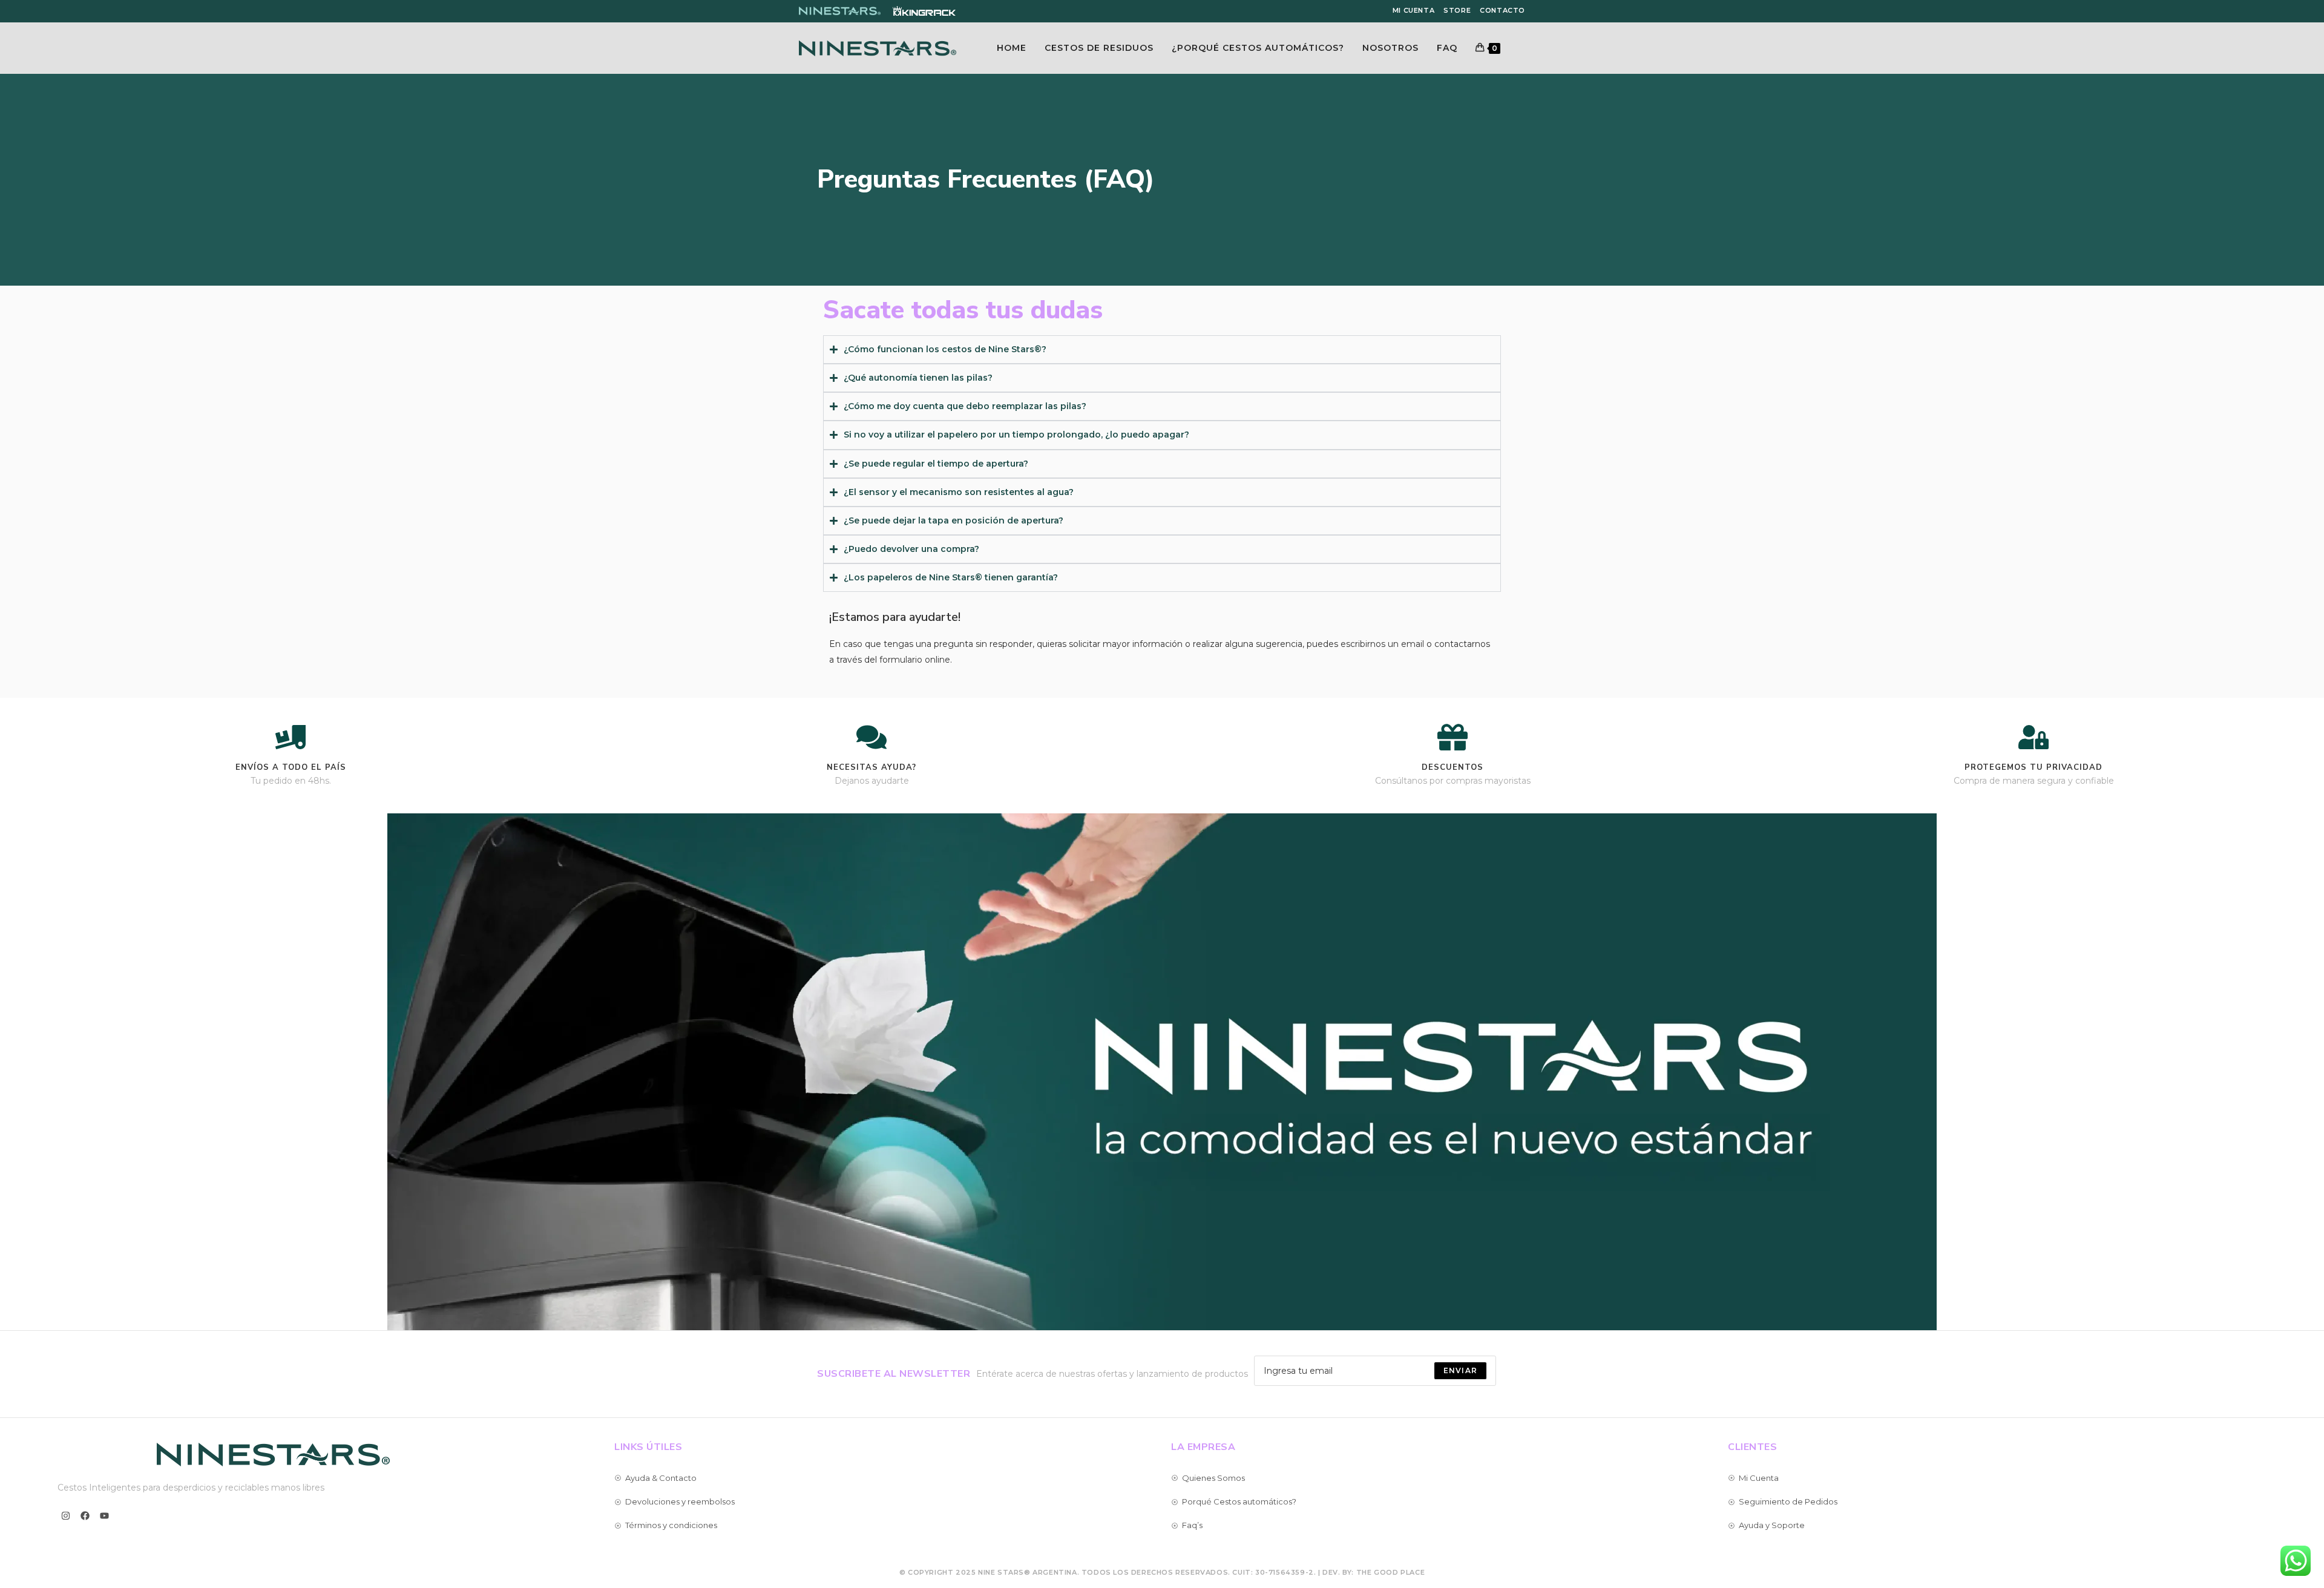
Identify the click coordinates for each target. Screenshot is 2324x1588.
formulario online (915, 660)
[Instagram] (66, 1516)
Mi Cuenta (1413, 10)
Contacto (1502, 10)
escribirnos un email (1382, 644)
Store (1457, 10)
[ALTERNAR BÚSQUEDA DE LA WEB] (1522, 48)
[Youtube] (104, 1516)
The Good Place (1390, 1572)
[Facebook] (85, 1516)
